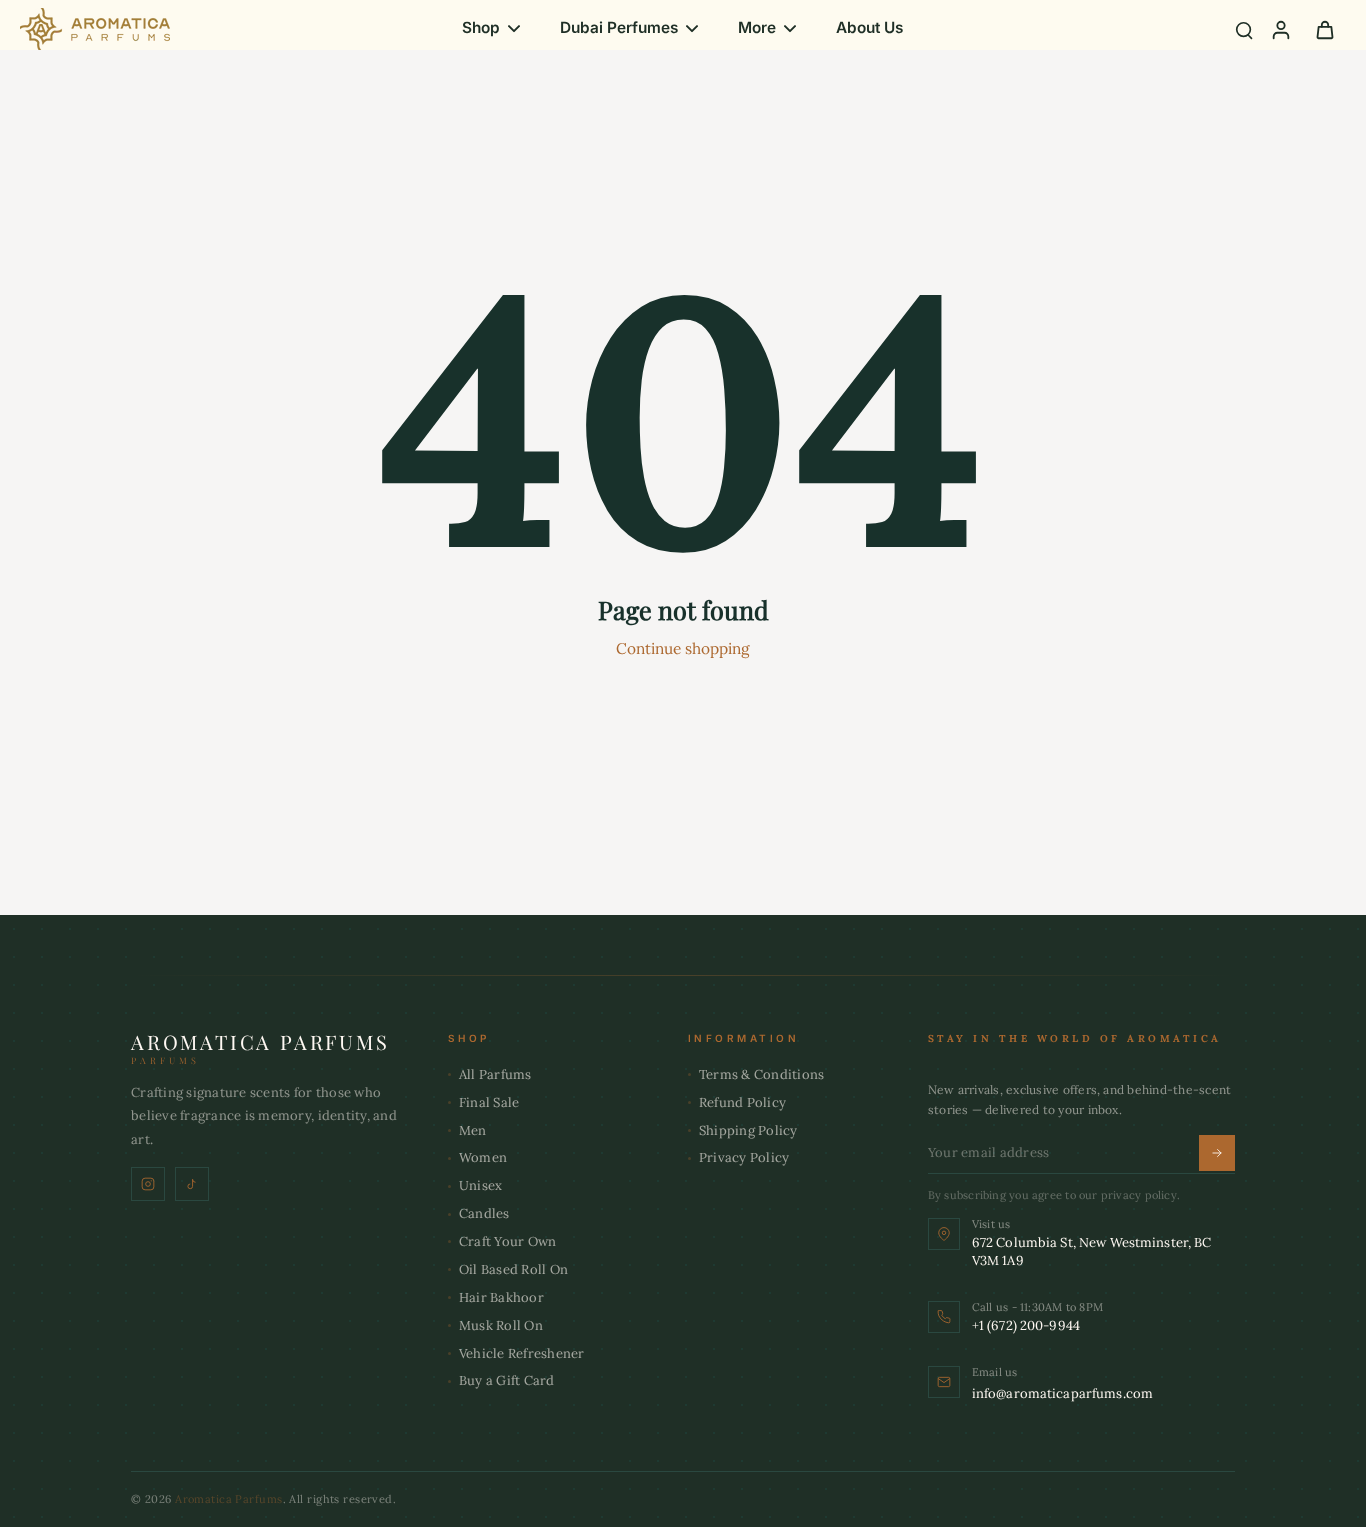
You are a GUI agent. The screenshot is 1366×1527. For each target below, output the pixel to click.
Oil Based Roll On (513, 1269)
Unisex (481, 1185)
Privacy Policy (744, 1157)
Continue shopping (683, 648)
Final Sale (489, 1102)
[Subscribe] (1217, 1153)
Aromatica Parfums (228, 1499)
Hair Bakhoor (501, 1297)
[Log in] (1280, 29)
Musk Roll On (501, 1325)
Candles (484, 1213)
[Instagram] (148, 1184)
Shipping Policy (748, 1130)
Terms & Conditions (762, 1074)
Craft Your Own (508, 1241)
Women (483, 1157)
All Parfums (495, 1074)
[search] (1244, 29)
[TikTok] (192, 1184)
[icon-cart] (1324, 29)
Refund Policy (742, 1102)
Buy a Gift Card (507, 1380)
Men (473, 1130)
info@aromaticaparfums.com (1062, 1393)
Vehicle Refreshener (522, 1353)
